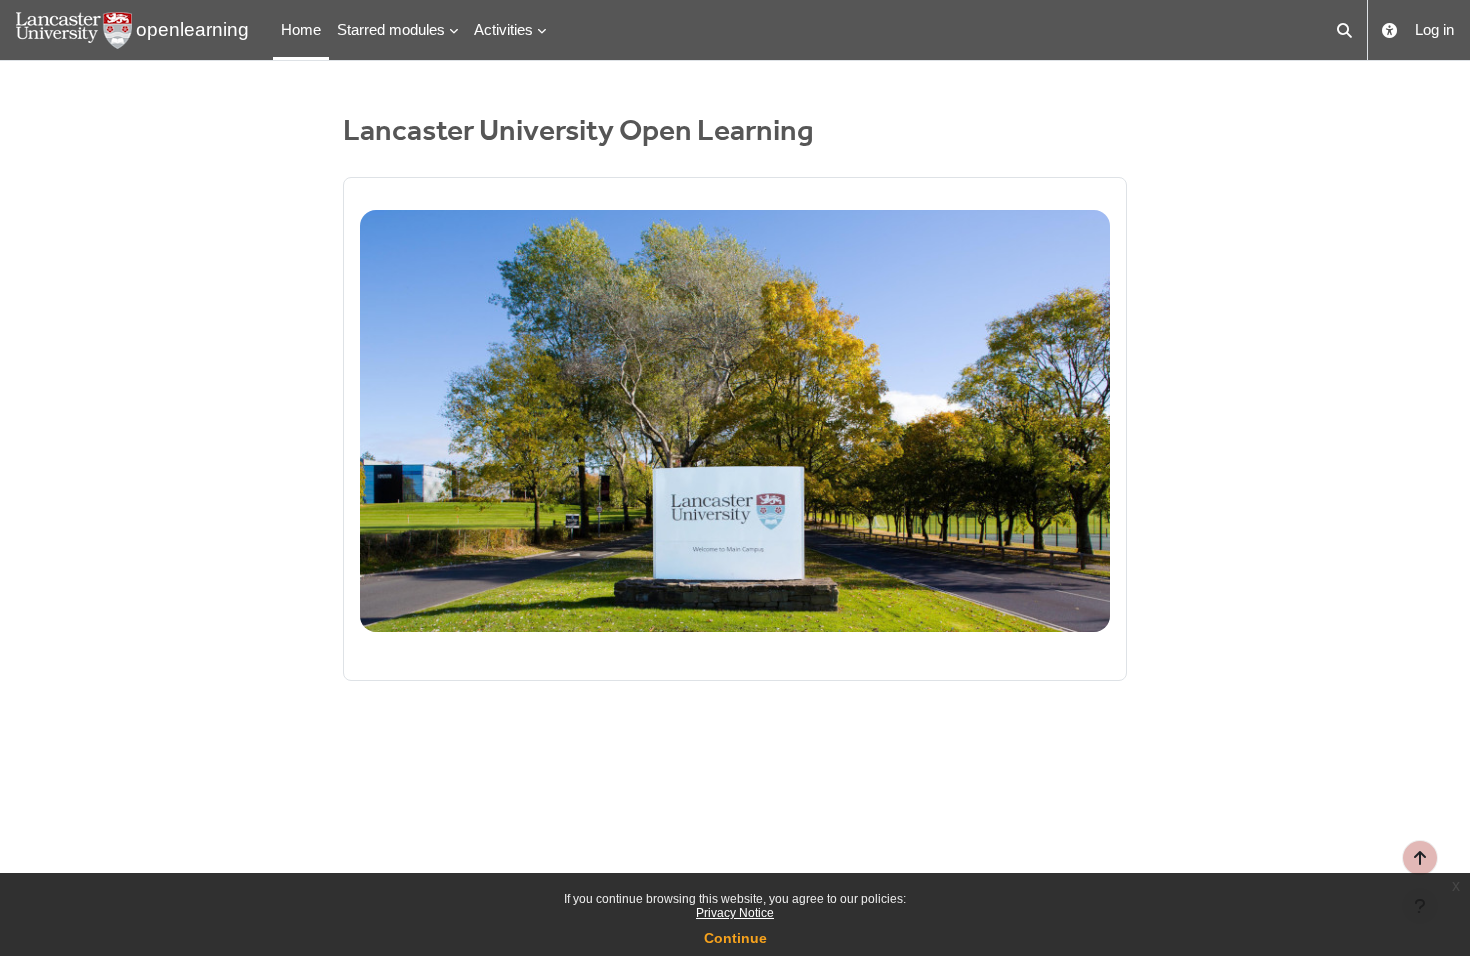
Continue (735, 938)
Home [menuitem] (301, 29)
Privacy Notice (735, 913)
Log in (1434, 29)
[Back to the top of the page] (1420, 858)
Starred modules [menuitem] (391, 29)
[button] (1345, 30)
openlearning (192, 29)
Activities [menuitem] (503, 29)
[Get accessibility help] (1389, 30)
